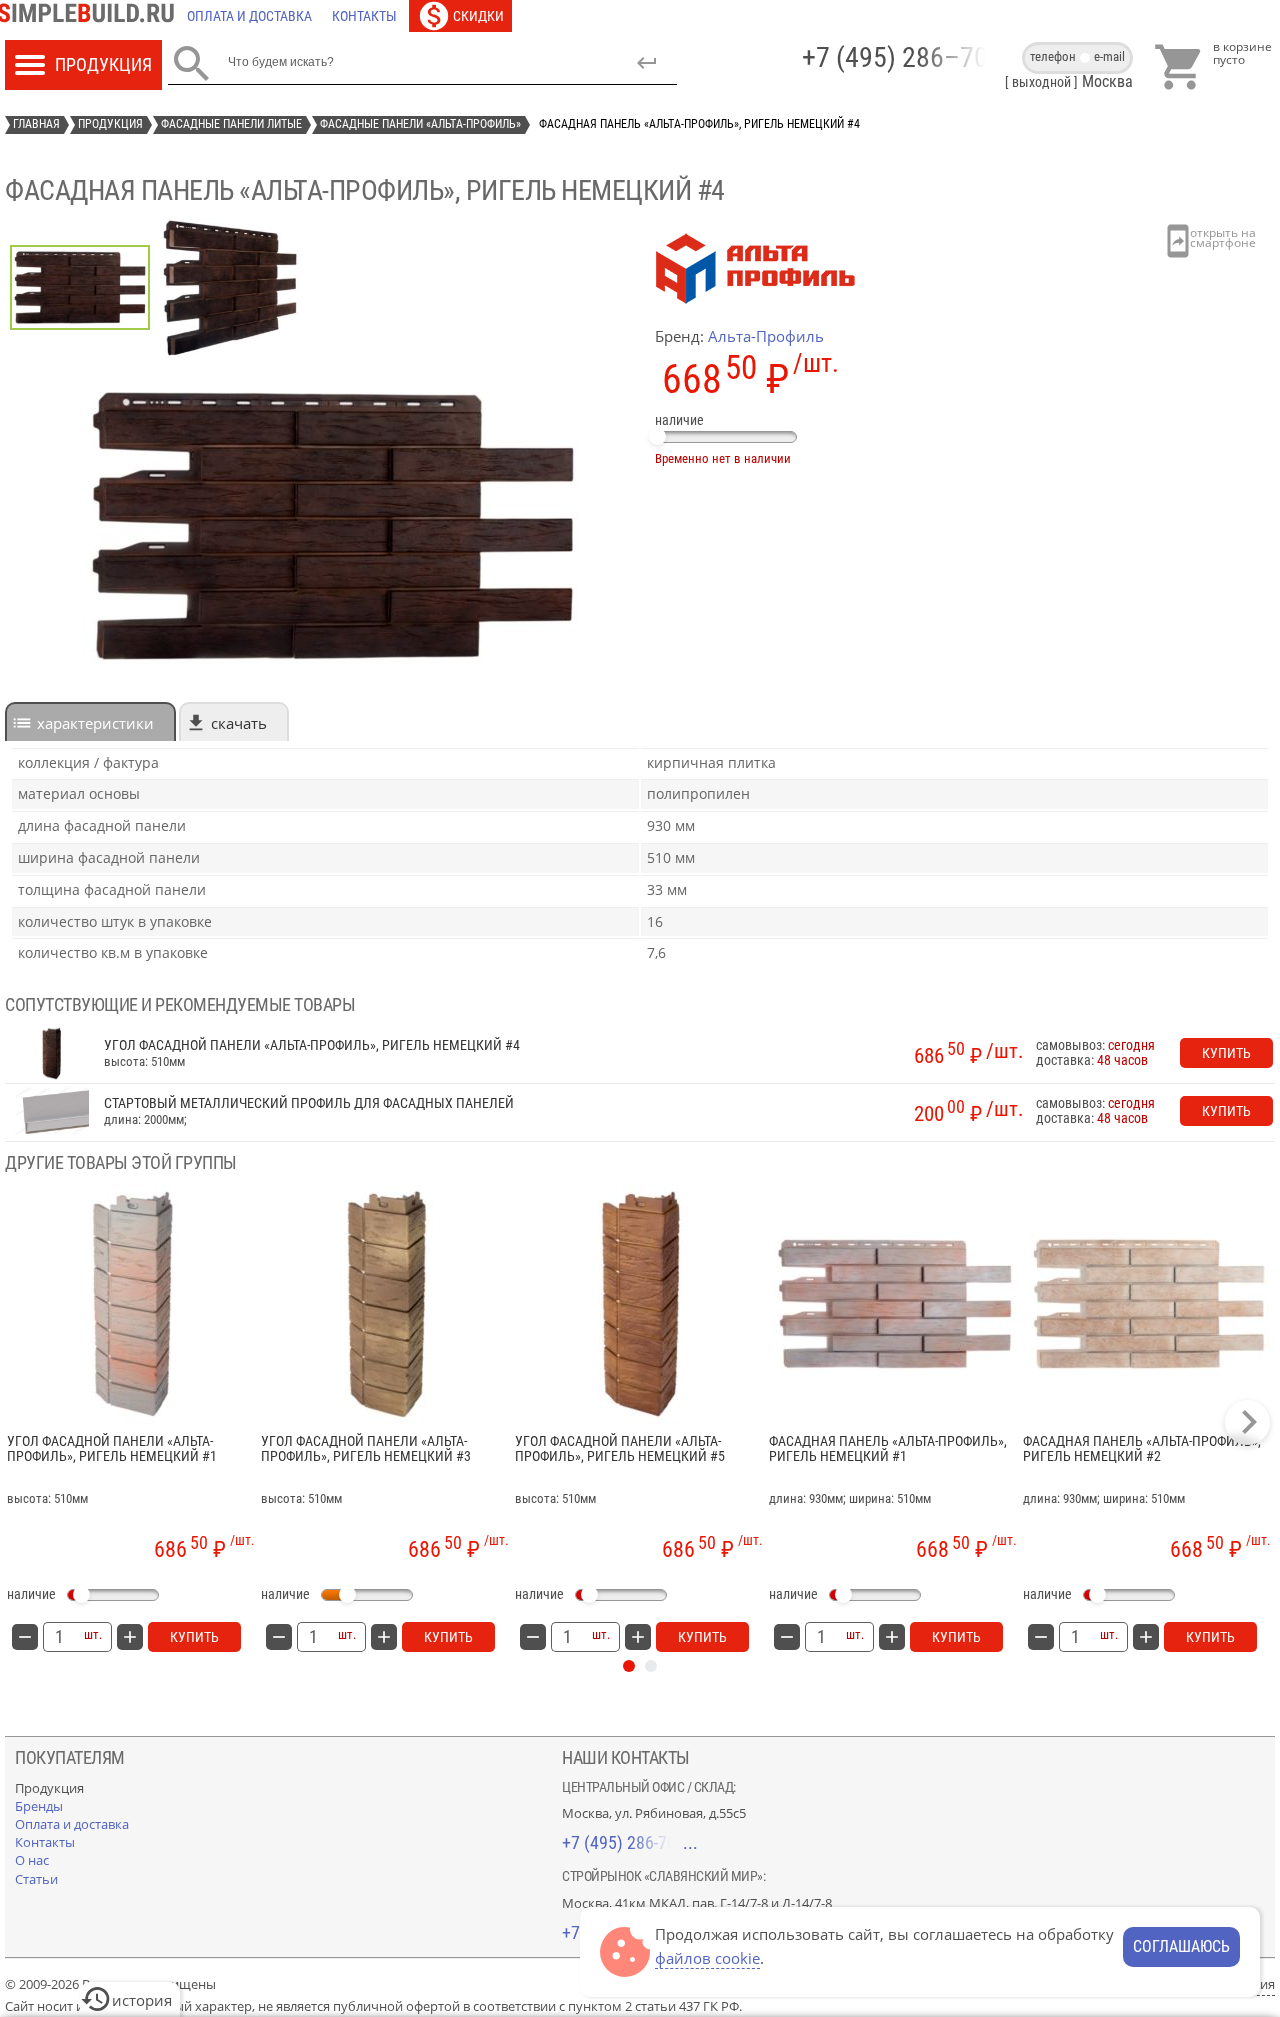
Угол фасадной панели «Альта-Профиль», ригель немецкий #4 (312, 1045)
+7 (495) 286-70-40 (630, 1842)
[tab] (90, 721)
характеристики (95, 723)
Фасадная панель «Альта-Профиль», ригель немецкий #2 (1142, 1449)
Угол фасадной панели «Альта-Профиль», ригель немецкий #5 (620, 1449)
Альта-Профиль (766, 336)
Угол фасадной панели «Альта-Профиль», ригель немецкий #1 (112, 1449)
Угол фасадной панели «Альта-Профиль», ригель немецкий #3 (366, 1449)
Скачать (239, 723)
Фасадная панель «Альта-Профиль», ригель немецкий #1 (888, 1449)
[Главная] (91, 16)
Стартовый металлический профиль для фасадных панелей (309, 1103)
